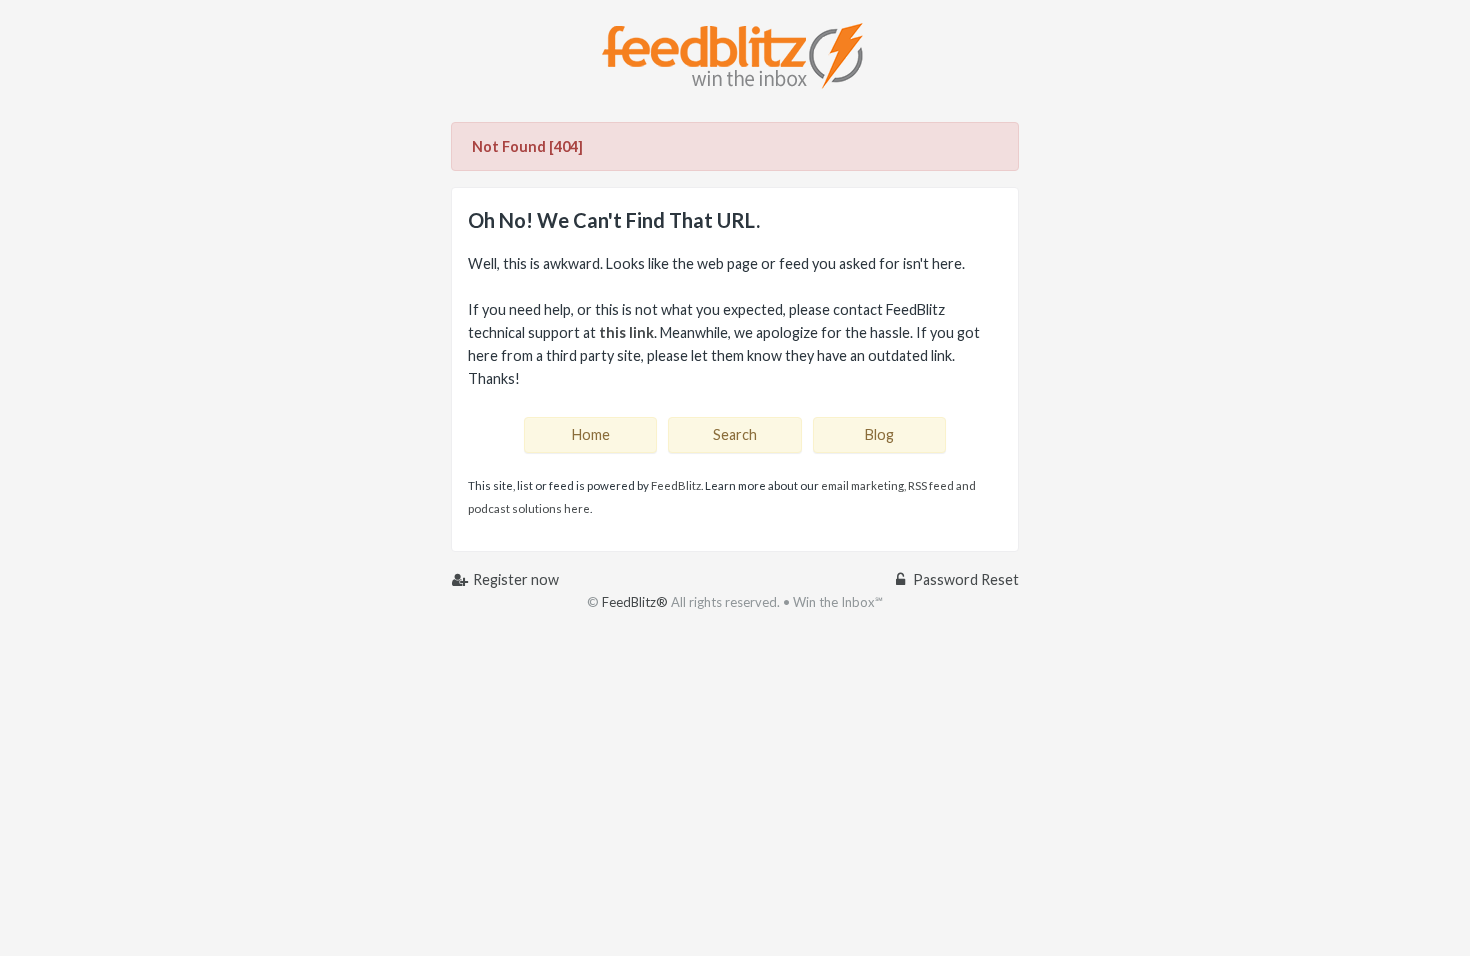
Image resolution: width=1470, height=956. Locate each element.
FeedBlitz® (635, 602)
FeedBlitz (676, 485)
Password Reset (964, 579)
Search (735, 434)
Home (591, 434)
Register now (514, 579)
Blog (879, 434)
